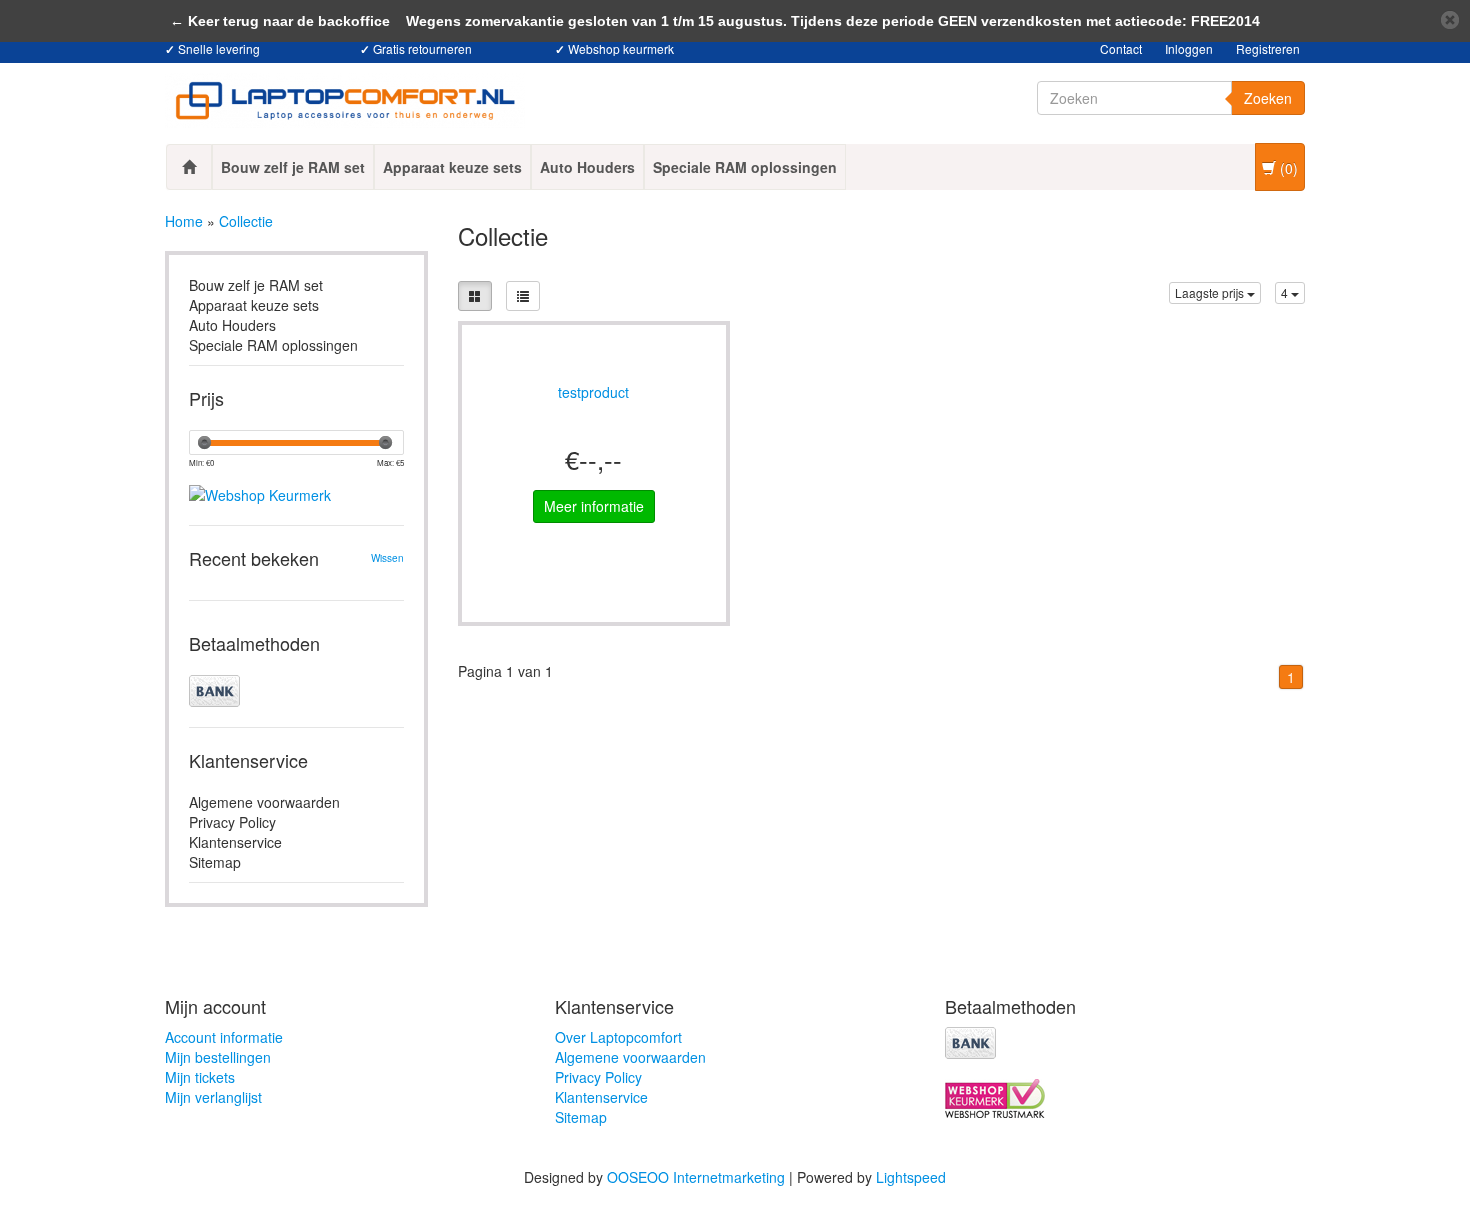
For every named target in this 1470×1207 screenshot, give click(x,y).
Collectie (246, 221)
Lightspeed (911, 1177)
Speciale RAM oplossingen (745, 167)
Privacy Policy (232, 822)
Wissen (387, 558)
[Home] (189, 167)
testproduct (593, 393)
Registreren (1268, 48)
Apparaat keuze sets (452, 167)
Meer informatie (594, 506)
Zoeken (1268, 98)
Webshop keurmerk (621, 48)
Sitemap (215, 862)
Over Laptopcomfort (618, 1037)
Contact (1121, 48)
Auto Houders (587, 167)
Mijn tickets (200, 1077)
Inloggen (1189, 48)
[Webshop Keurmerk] (296, 478)
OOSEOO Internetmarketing (696, 1177)
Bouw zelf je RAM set (293, 167)
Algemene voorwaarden (264, 802)
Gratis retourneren (422, 48)
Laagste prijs (1211, 292)
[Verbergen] (1450, 20)
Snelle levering (219, 48)
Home (184, 221)
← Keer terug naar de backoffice (280, 21)
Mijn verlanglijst (213, 1097)
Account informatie (224, 1037)
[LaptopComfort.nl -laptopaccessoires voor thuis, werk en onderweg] (345, 100)
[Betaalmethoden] (296, 691)
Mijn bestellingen (218, 1057)
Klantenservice (235, 842)
